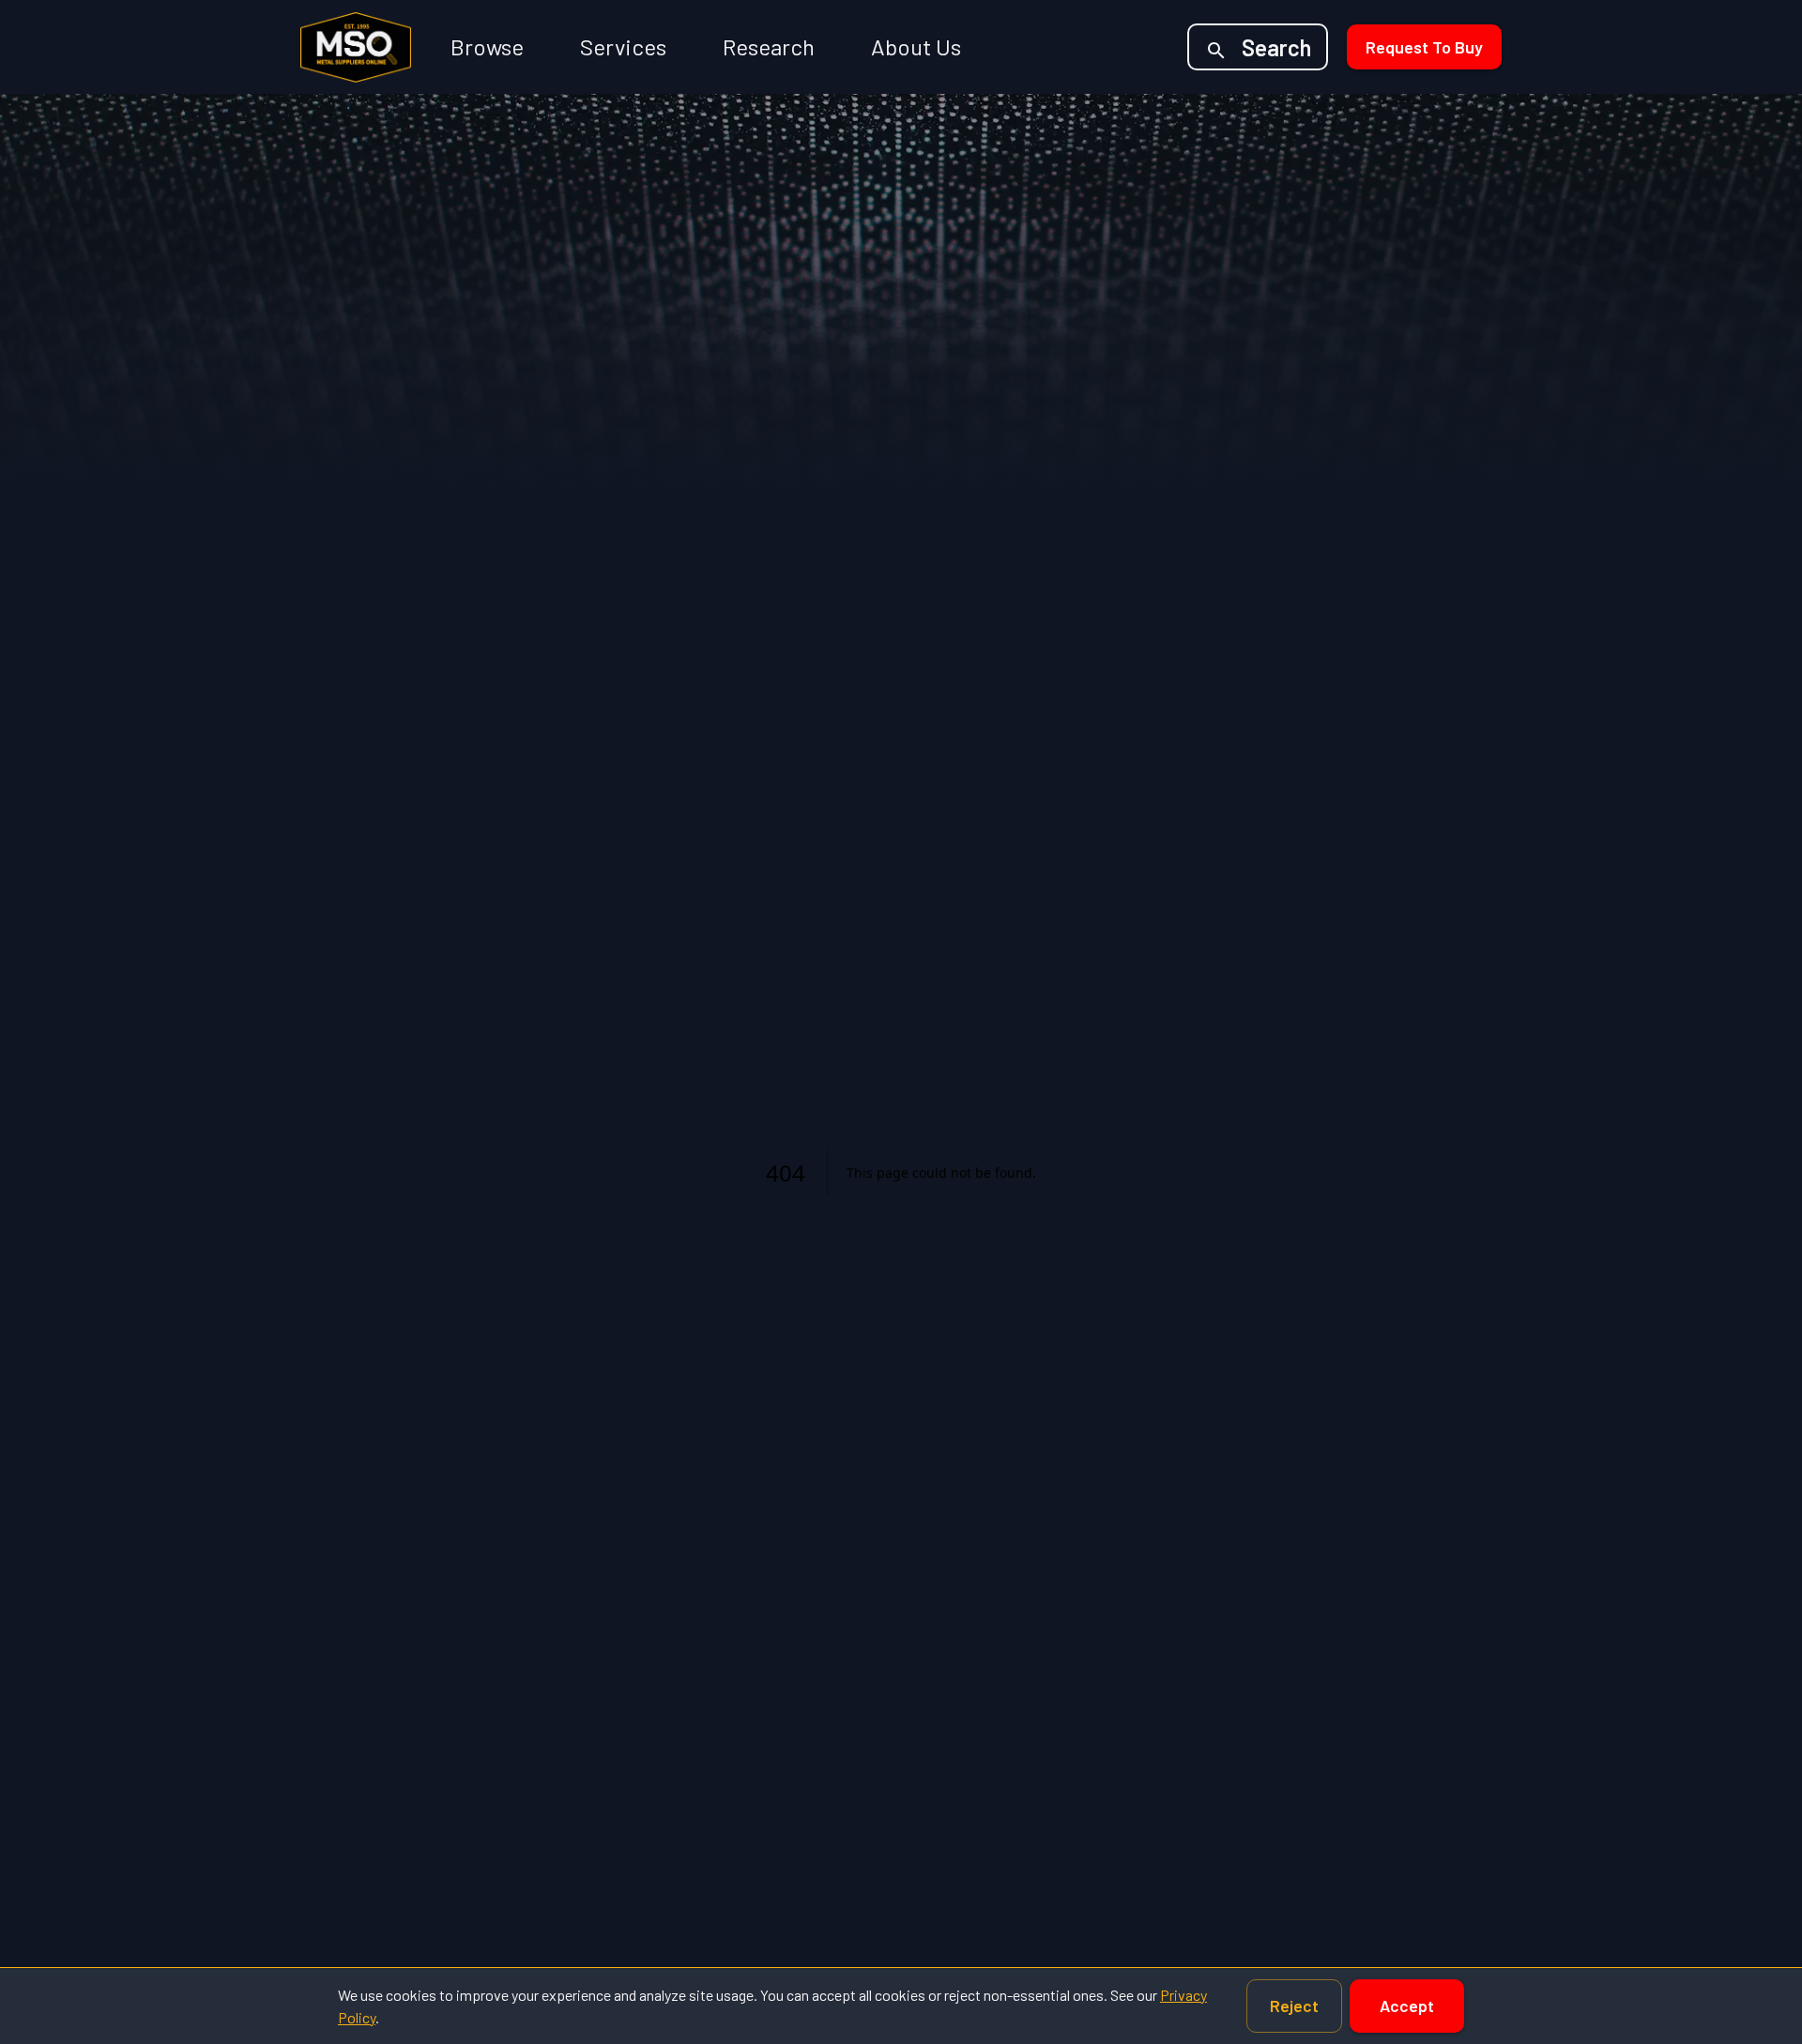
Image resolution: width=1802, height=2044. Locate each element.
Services (623, 46)
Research (769, 46)
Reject (1294, 2006)
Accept (1407, 2006)
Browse (487, 46)
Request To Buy (1424, 47)
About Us (916, 46)
